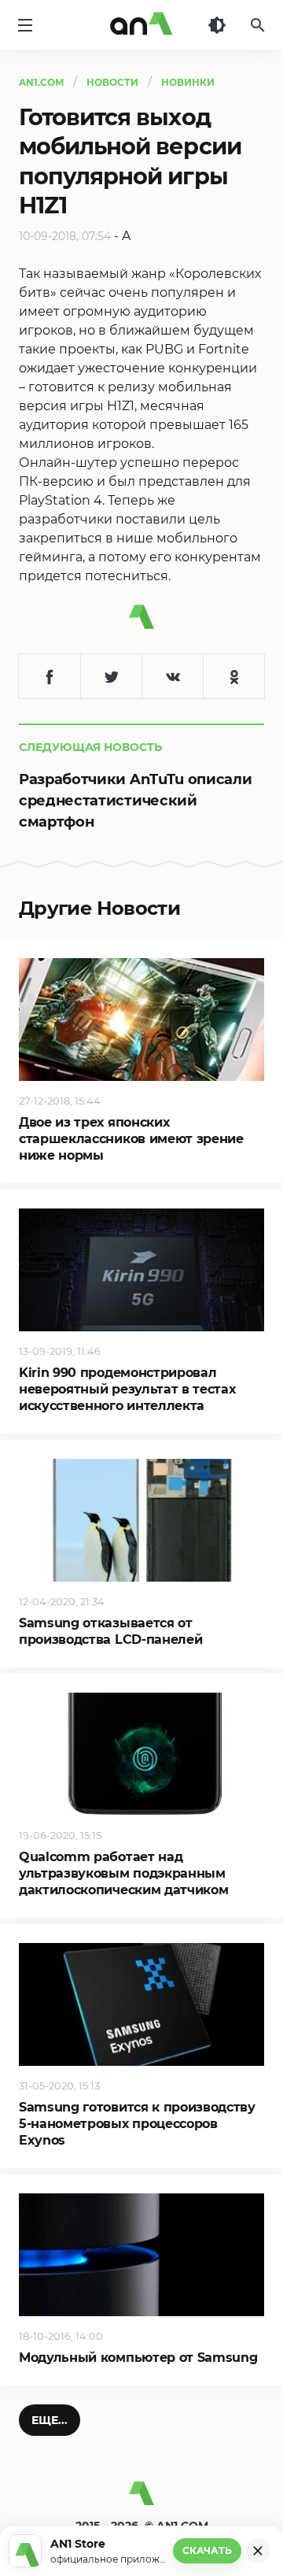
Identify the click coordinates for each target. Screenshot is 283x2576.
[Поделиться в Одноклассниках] (233, 676)
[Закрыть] (258, 2551)
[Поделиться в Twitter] (111, 676)
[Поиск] (258, 25)
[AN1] (141, 2500)
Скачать (207, 2550)
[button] (50, 2420)
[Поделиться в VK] (172, 676)
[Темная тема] (217, 25)
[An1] (141, 25)
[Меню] (25, 25)
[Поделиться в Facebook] (50, 676)
